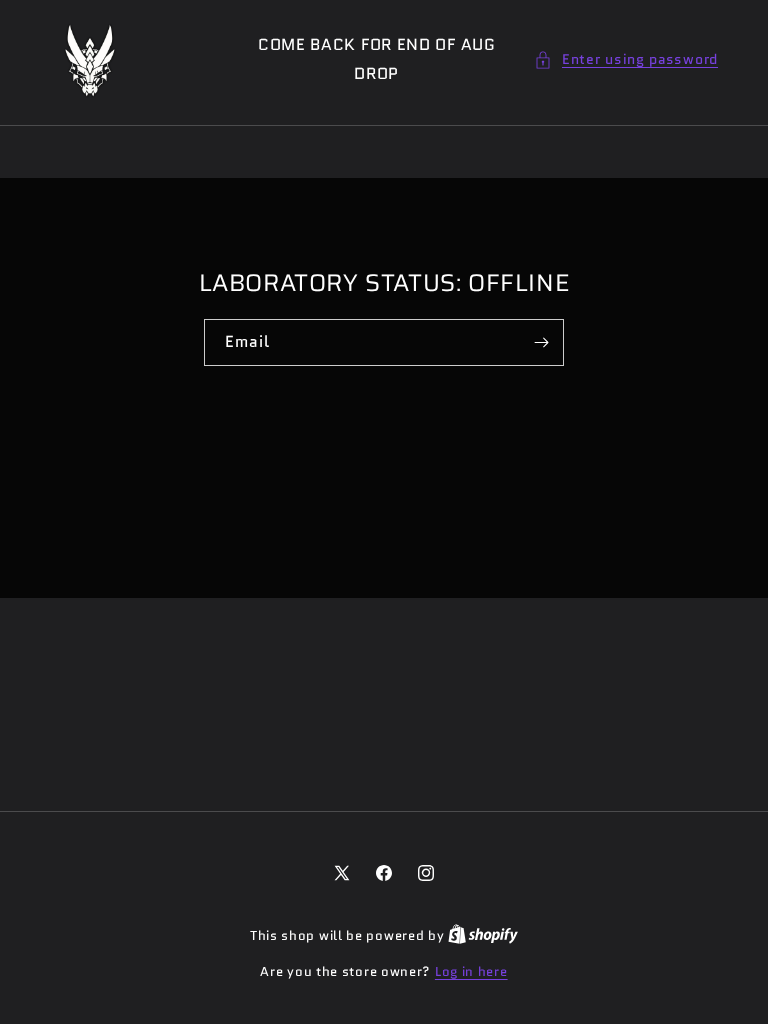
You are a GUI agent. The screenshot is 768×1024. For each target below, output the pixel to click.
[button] (626, 59)
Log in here (471, 971)
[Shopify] (483, 935)
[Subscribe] (541, 342)
